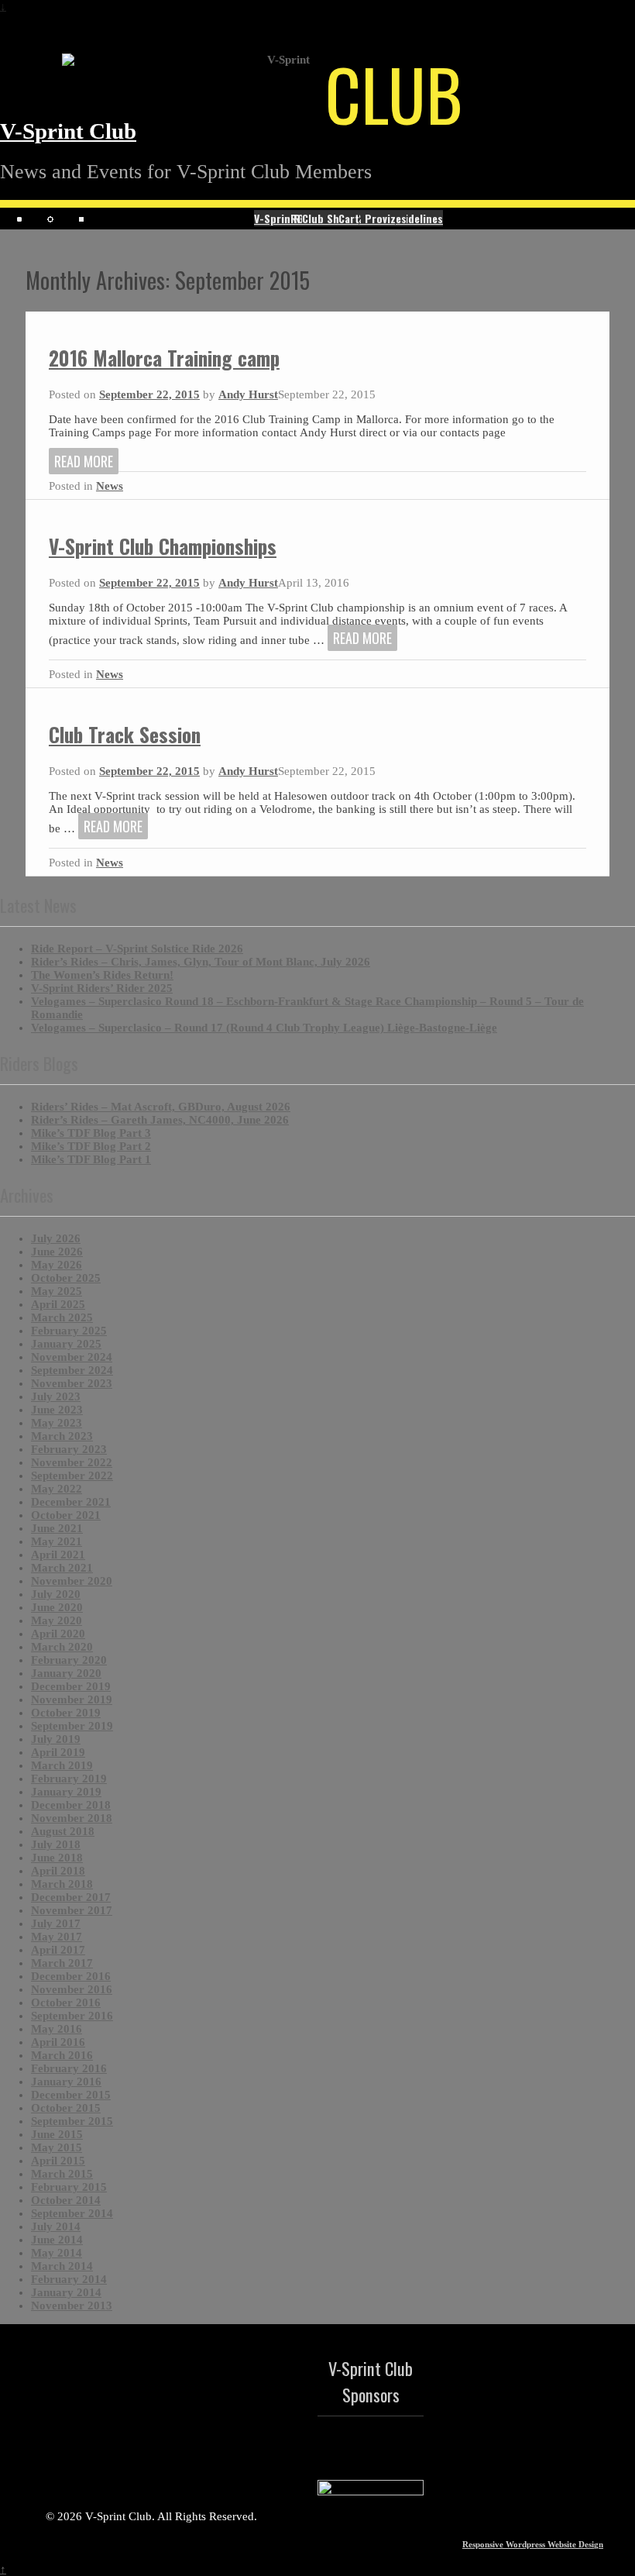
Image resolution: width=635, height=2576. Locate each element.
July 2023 (56, 1396)
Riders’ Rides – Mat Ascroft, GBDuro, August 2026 (161, 1107)
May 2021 (57, 1541)
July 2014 (56, 2226)
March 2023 (62, 1436)
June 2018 (57, 1858)
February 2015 (69, 2187)
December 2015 (71, 2095)
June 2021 (57, 1528)
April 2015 (58, 2161)
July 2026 (56, 1238)
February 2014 (69, 2279)
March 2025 (62, 1317)
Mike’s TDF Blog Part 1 (91, 1159)
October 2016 (66, 2003)
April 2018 (58, 1871)
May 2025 (57, 1291)
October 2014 (66, 2200)
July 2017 (56, 1923)
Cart (349, 218)
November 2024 (72, 1357)
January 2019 (66, 1792)
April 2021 (58, 1555)
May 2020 (57, 1620)
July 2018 (56, 1844)
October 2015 (66, 2108)
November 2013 (72, 2306)
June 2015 (57, 2134)
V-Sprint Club (68, 131)
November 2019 (72, 1700)
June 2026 (57, 1252)
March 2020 (62, 1647)
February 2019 (69, 1779)
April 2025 (58, 1304)
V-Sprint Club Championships (163, 546)
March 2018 (62, 1884)
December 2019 (71, 1686)
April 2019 (58, 1752)
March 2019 (62, 1765)
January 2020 (66, 1673)
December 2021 (71, 1502)
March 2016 (62, 2055)
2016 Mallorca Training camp (164, 358)
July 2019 (56, 1739)
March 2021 (62, 1568)
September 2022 (72, 1476)
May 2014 (57, 2253)
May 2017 (57, 1937)
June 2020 (57, 1607)
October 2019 (66, 1713)
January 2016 (66, 2082)
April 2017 (58, 1950)
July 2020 (56, 1594)
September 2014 (72, 2213)
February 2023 (69, 1449)
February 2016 (69, 2068)
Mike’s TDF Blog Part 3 (91, 1133)
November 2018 (72, 1818)
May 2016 (57, 2029)
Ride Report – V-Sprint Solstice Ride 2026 (137, 949)
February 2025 (69, 1331)
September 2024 (72, 1370)
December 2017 (71, 1897)
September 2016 (72, 2016)
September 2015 (72, 2121)
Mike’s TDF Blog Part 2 (91, 1146)
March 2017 (62, 1963)
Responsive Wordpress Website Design (533, 2544)
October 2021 (66, 1515)
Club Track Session (125, 734)
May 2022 (57, 1489)
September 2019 (72, 1726)
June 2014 (57, 2240)
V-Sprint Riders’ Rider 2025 (102, 988)
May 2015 (57, 2147)
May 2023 (57, 1423)
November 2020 (72, 1581)
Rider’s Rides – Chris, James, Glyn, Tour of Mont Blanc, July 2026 (201, 962)
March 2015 (62, 2174)
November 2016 (72, 1989)
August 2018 (63, 1831)
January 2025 (66, 1344)
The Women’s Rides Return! (102, 975)
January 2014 (66, 2292)
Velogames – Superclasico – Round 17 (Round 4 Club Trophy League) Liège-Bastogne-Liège (264, 1028)
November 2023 (72, 1383)
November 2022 (72, 1462)
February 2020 (69, 1660)
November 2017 (72, 1910)
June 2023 (57, 1410)
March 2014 (62, 2266)
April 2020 (58, 1634)
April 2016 (58, 2042)
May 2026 (57, 1265)
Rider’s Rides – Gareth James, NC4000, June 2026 (160, 1120)
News (110, 486)
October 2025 (66, 1278)
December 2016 (71, 1976)
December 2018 (71, 1805)
